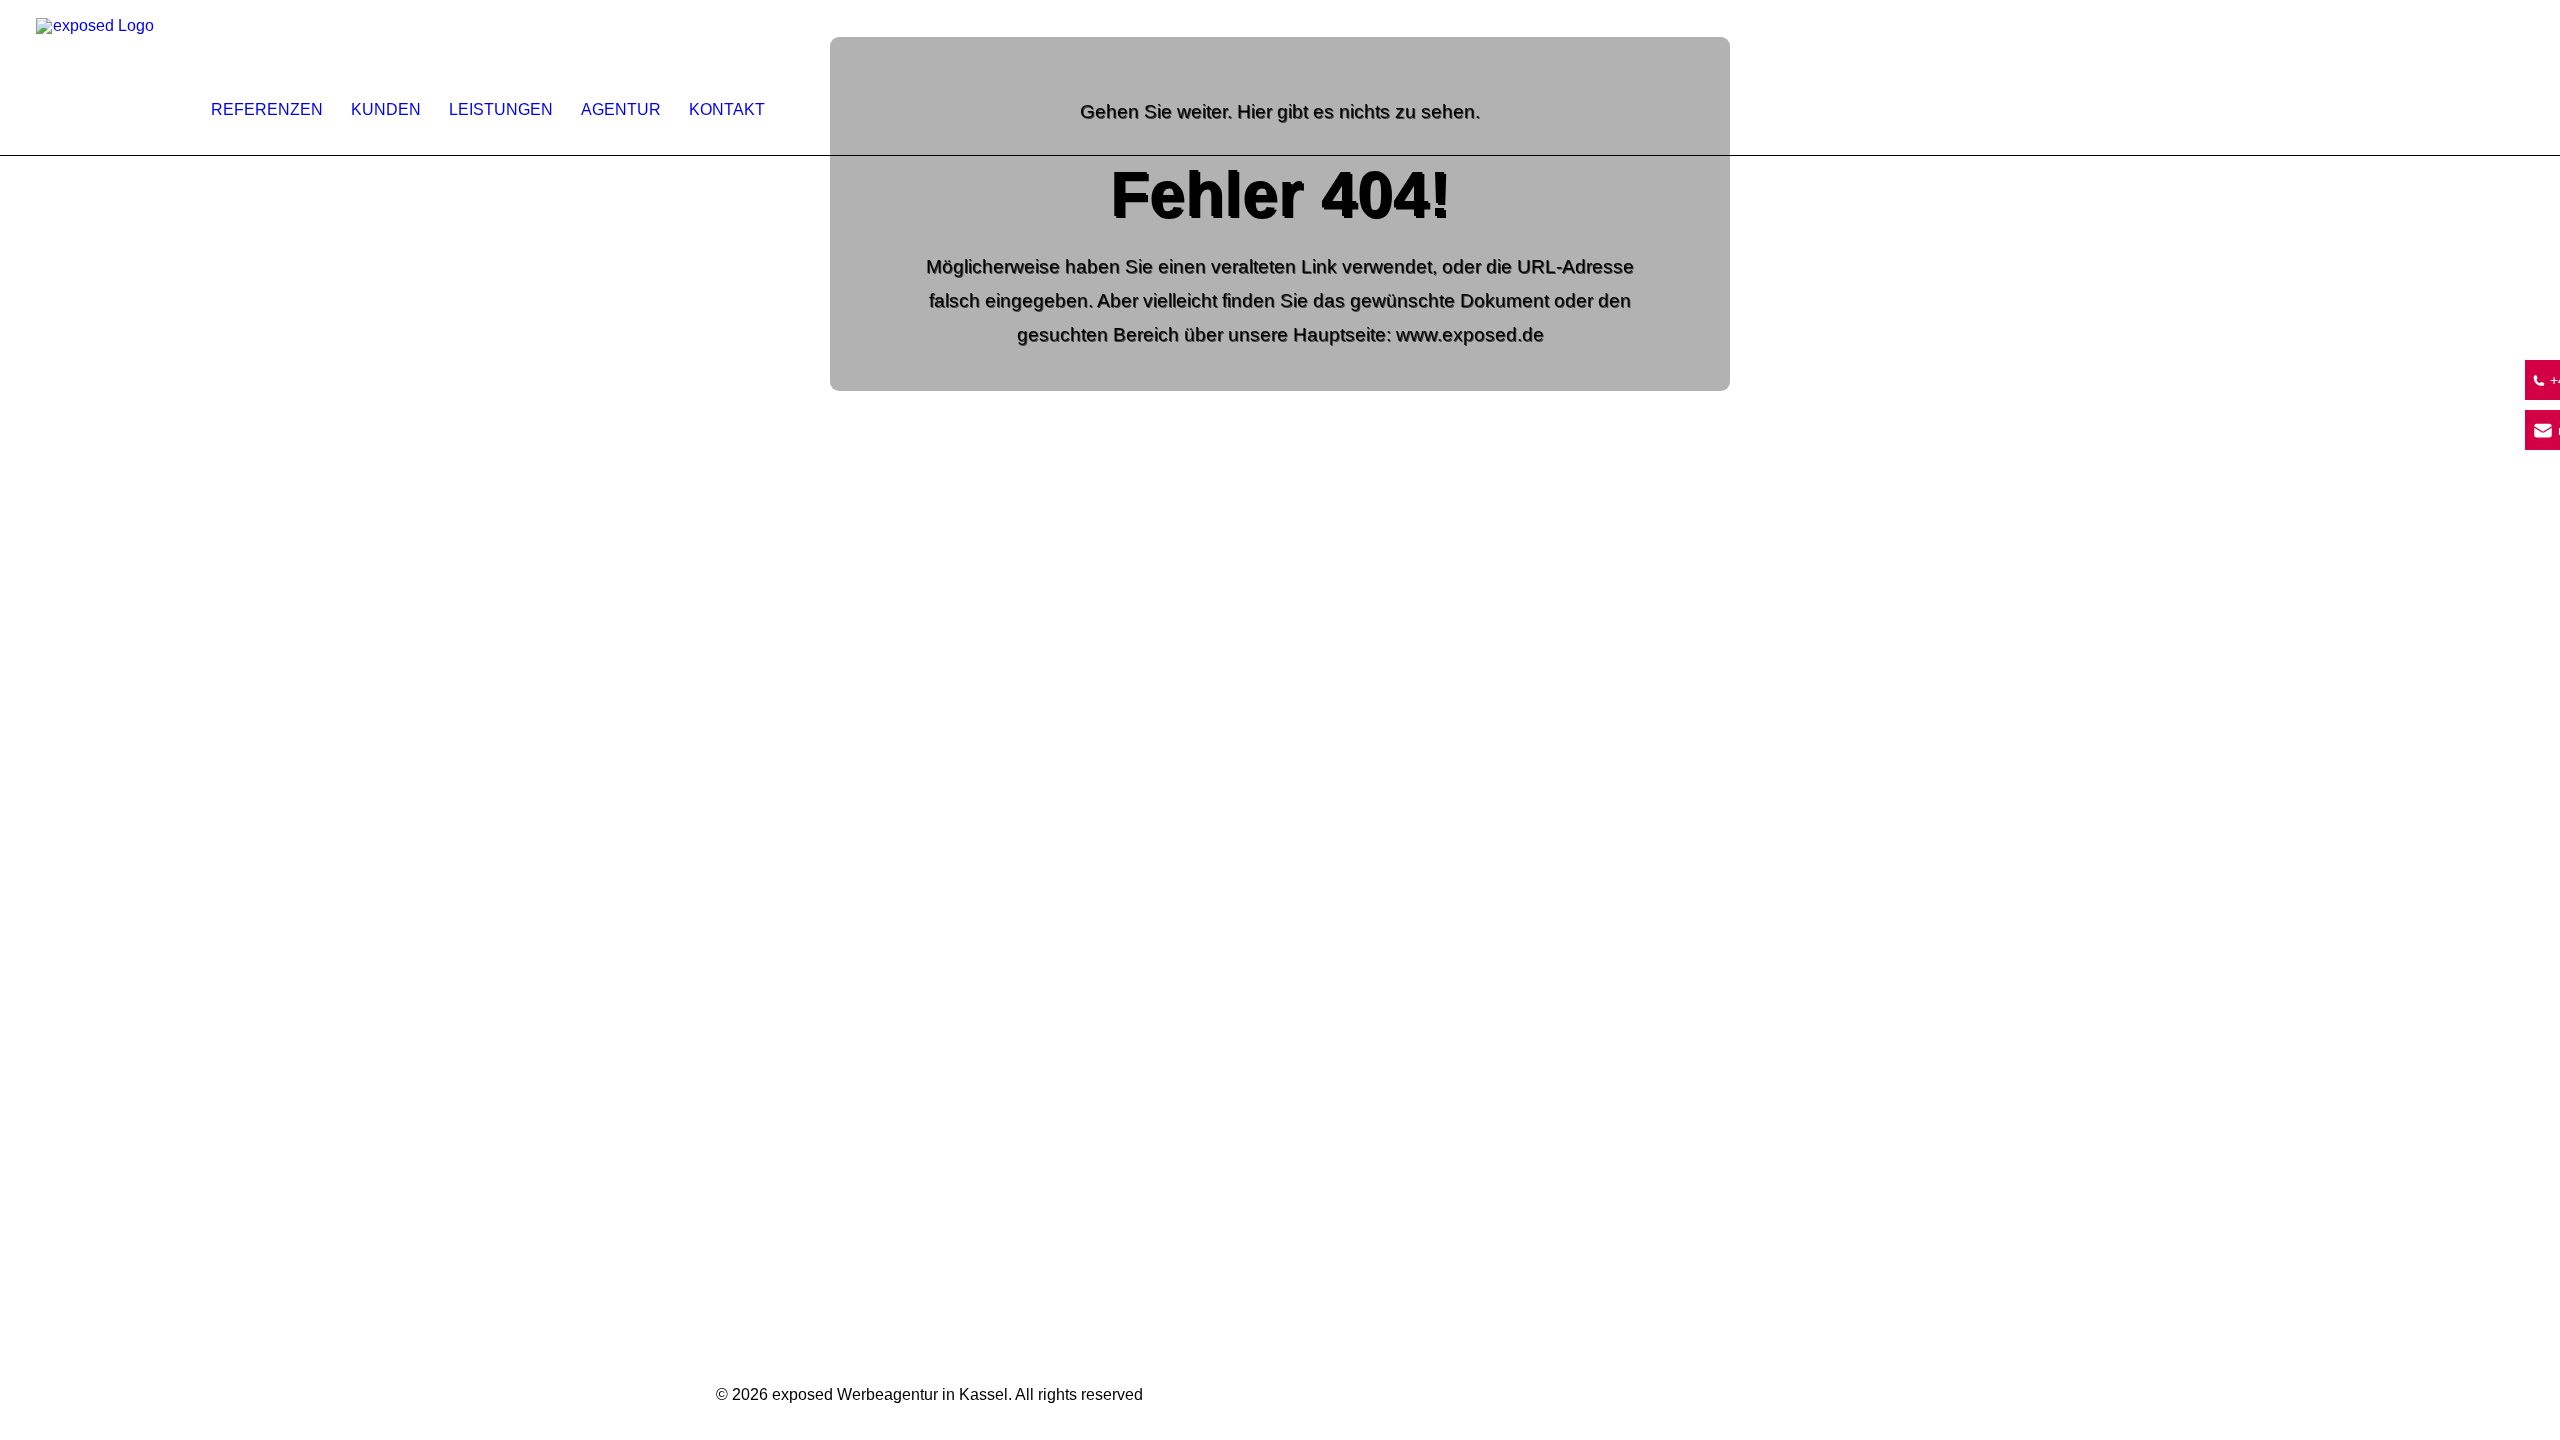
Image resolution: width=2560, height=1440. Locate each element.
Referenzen (267, 109)
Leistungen (501, 109)
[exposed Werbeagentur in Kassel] (95, 78)
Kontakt (727, 109)
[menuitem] (274, 78)
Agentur (621, 109)
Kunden (386, 109)
